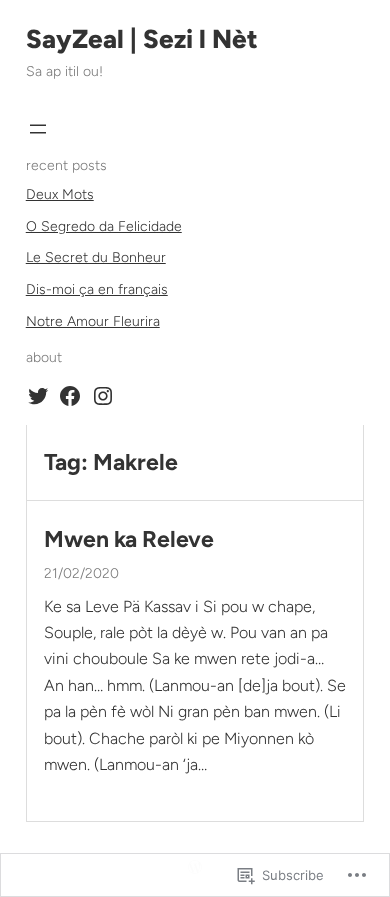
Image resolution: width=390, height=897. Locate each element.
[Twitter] (38, 396)
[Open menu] (38, 129)
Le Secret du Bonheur (96, 257)
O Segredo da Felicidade (104, 226)
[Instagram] (103, 396)
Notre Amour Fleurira (93, 321)
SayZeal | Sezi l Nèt (142, 39)
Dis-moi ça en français (97, 289)
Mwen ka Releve (129, 539)
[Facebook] (70, 396)
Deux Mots (60, 194)
